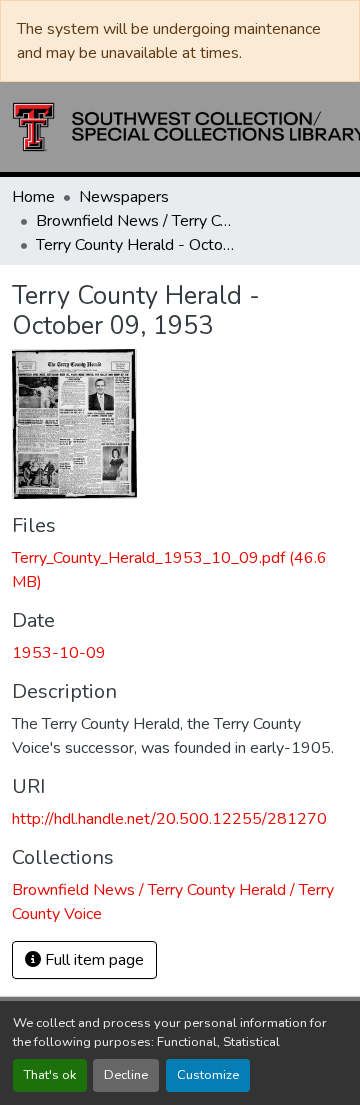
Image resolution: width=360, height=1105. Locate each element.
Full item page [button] (92, 960)
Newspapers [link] (124, 197)
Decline (126, 1075)
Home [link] (33, 197)
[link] (180, 570)
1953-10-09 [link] (59, 653)
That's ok (50, 1075)
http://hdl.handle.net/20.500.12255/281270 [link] (169, 819)
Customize (208, 1075)
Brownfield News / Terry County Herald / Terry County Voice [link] (136, 221)
